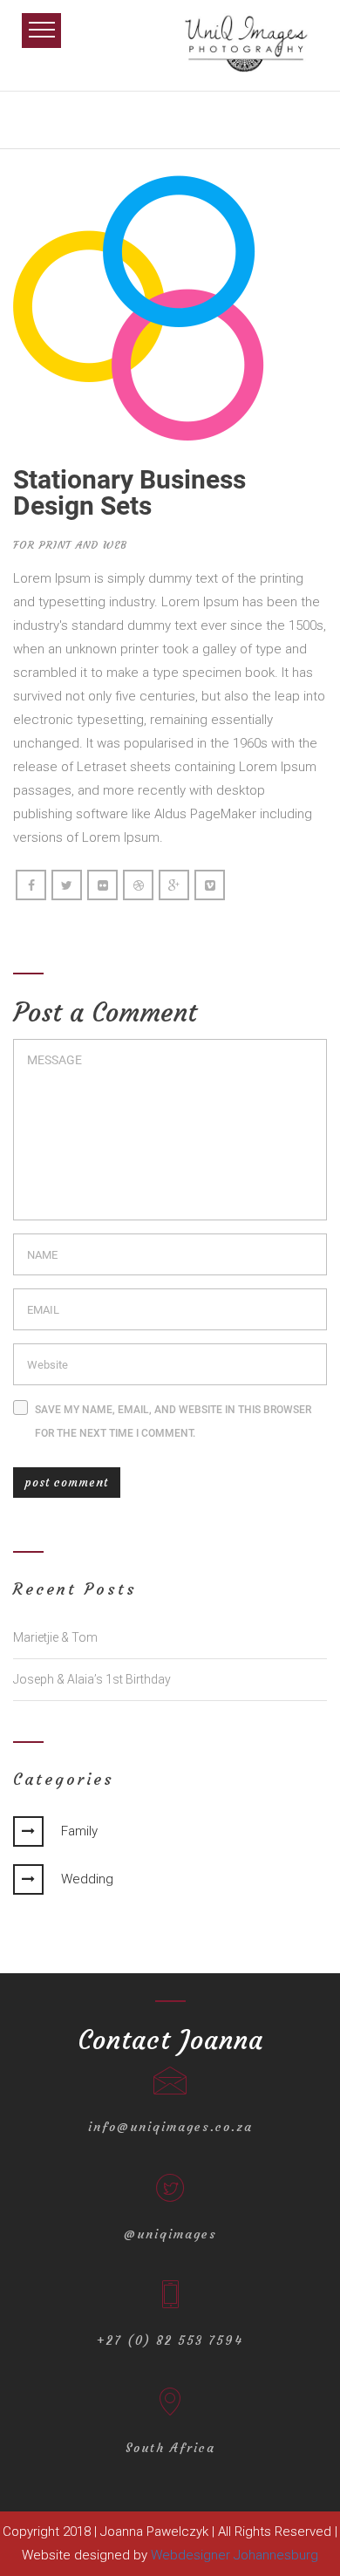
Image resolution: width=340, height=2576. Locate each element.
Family (79, 1831)
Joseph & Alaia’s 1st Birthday (92, 1679)
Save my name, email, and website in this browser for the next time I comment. (173, 1421)
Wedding (87, 1879)
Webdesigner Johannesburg (235, 2555)
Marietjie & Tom (55, 1637)
